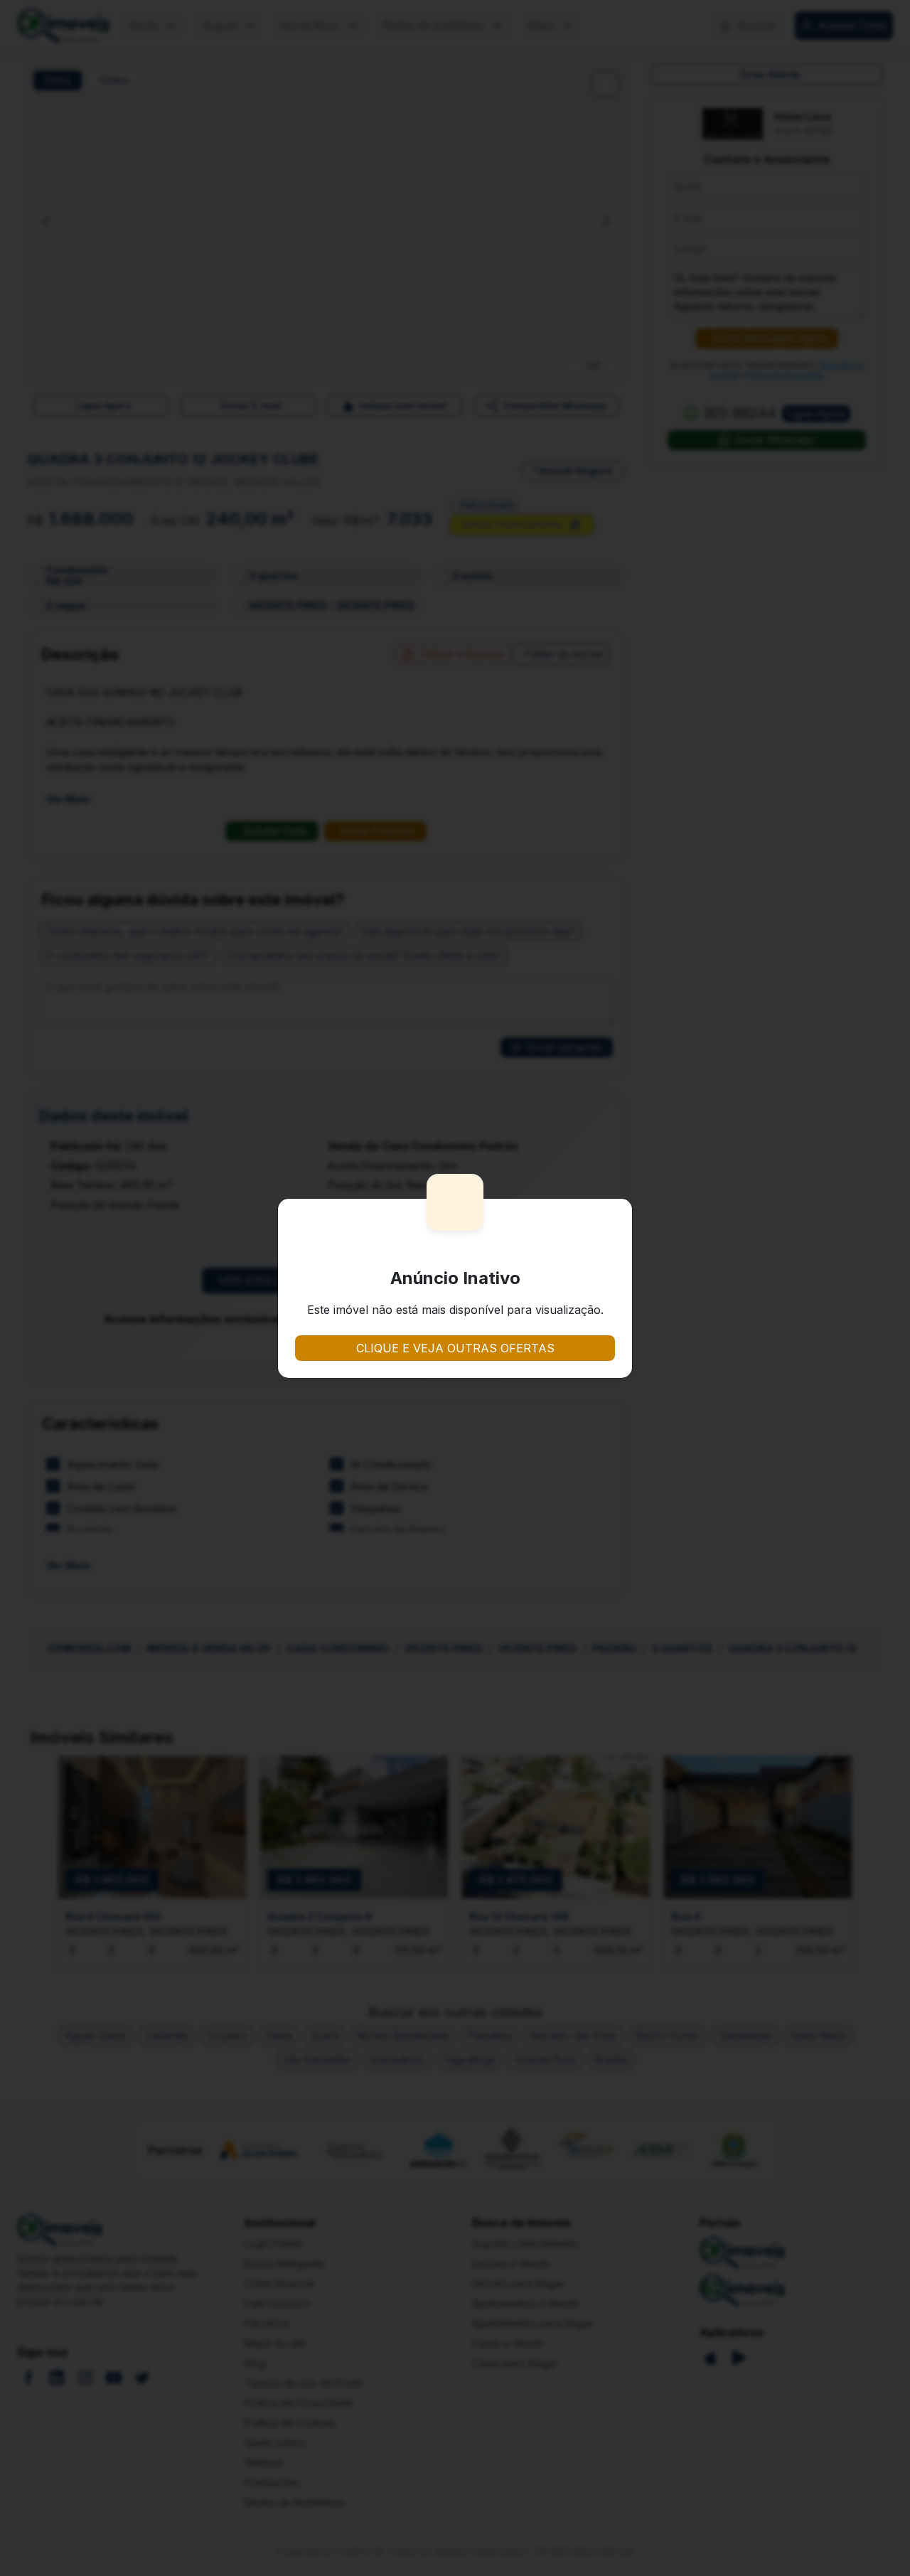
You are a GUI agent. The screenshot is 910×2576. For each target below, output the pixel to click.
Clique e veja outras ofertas (455, 1348)
